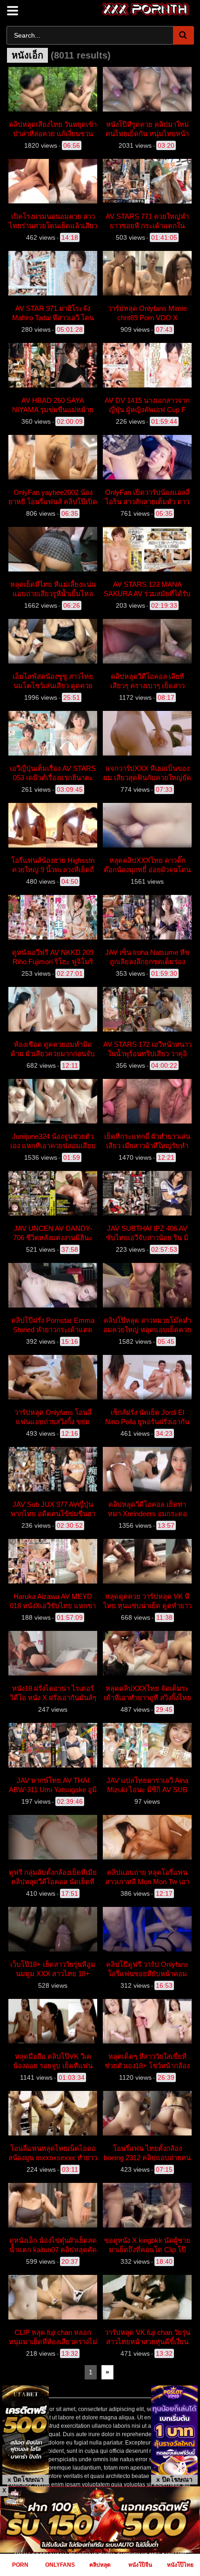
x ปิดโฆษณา (26, 2479)
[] (183, 35)
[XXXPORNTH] (146, 9)
